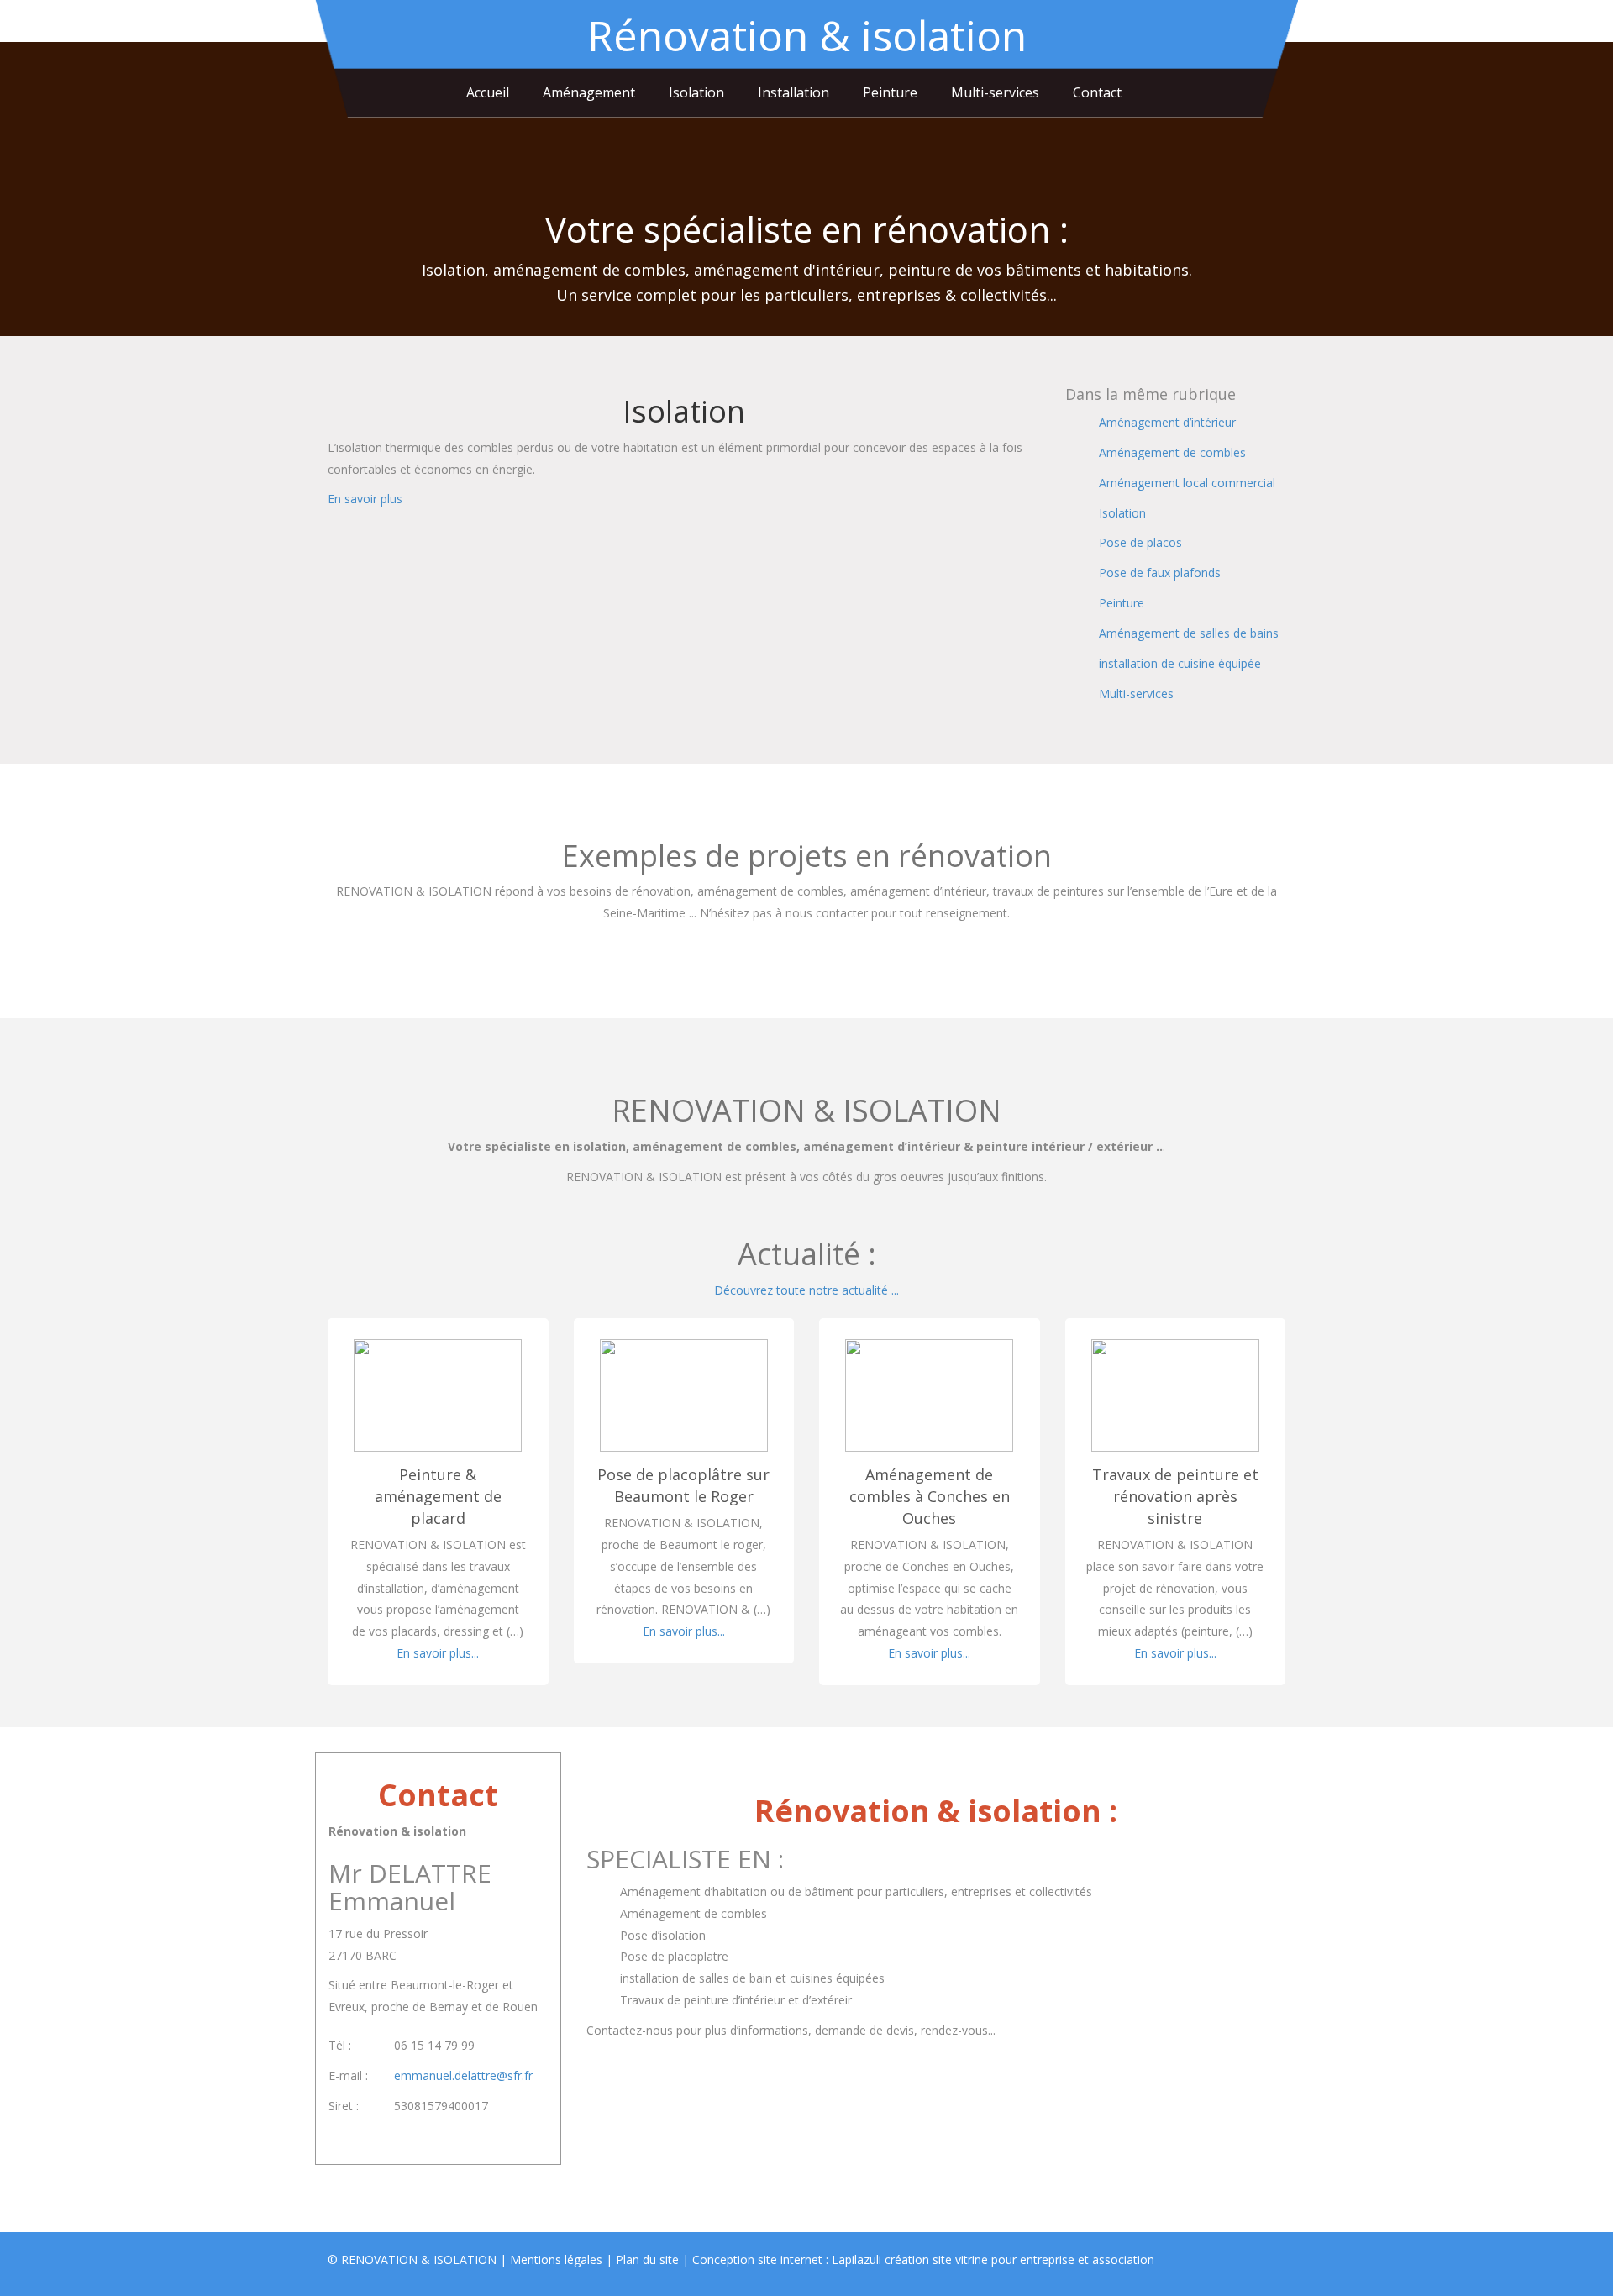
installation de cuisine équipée (1180, 663)
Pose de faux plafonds (1160, 573)
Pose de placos (1140, 542)
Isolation (696, 92)
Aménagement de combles (1172, 452)
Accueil (488, 92)
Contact (1097, 92)
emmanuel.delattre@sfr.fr (463, 2075)
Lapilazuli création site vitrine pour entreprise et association (993, 2259)
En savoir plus (365, 499)
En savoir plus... (438, 1653)
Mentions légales (556, 2259)
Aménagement (589, 92)
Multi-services (995, 92)
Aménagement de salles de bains (1189, 633)
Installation (793, 92)
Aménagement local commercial (1187, 483)
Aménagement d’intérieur (1167, 422)
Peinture (890, 92)
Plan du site (647, 2259)
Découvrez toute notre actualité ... (806, 1290)
